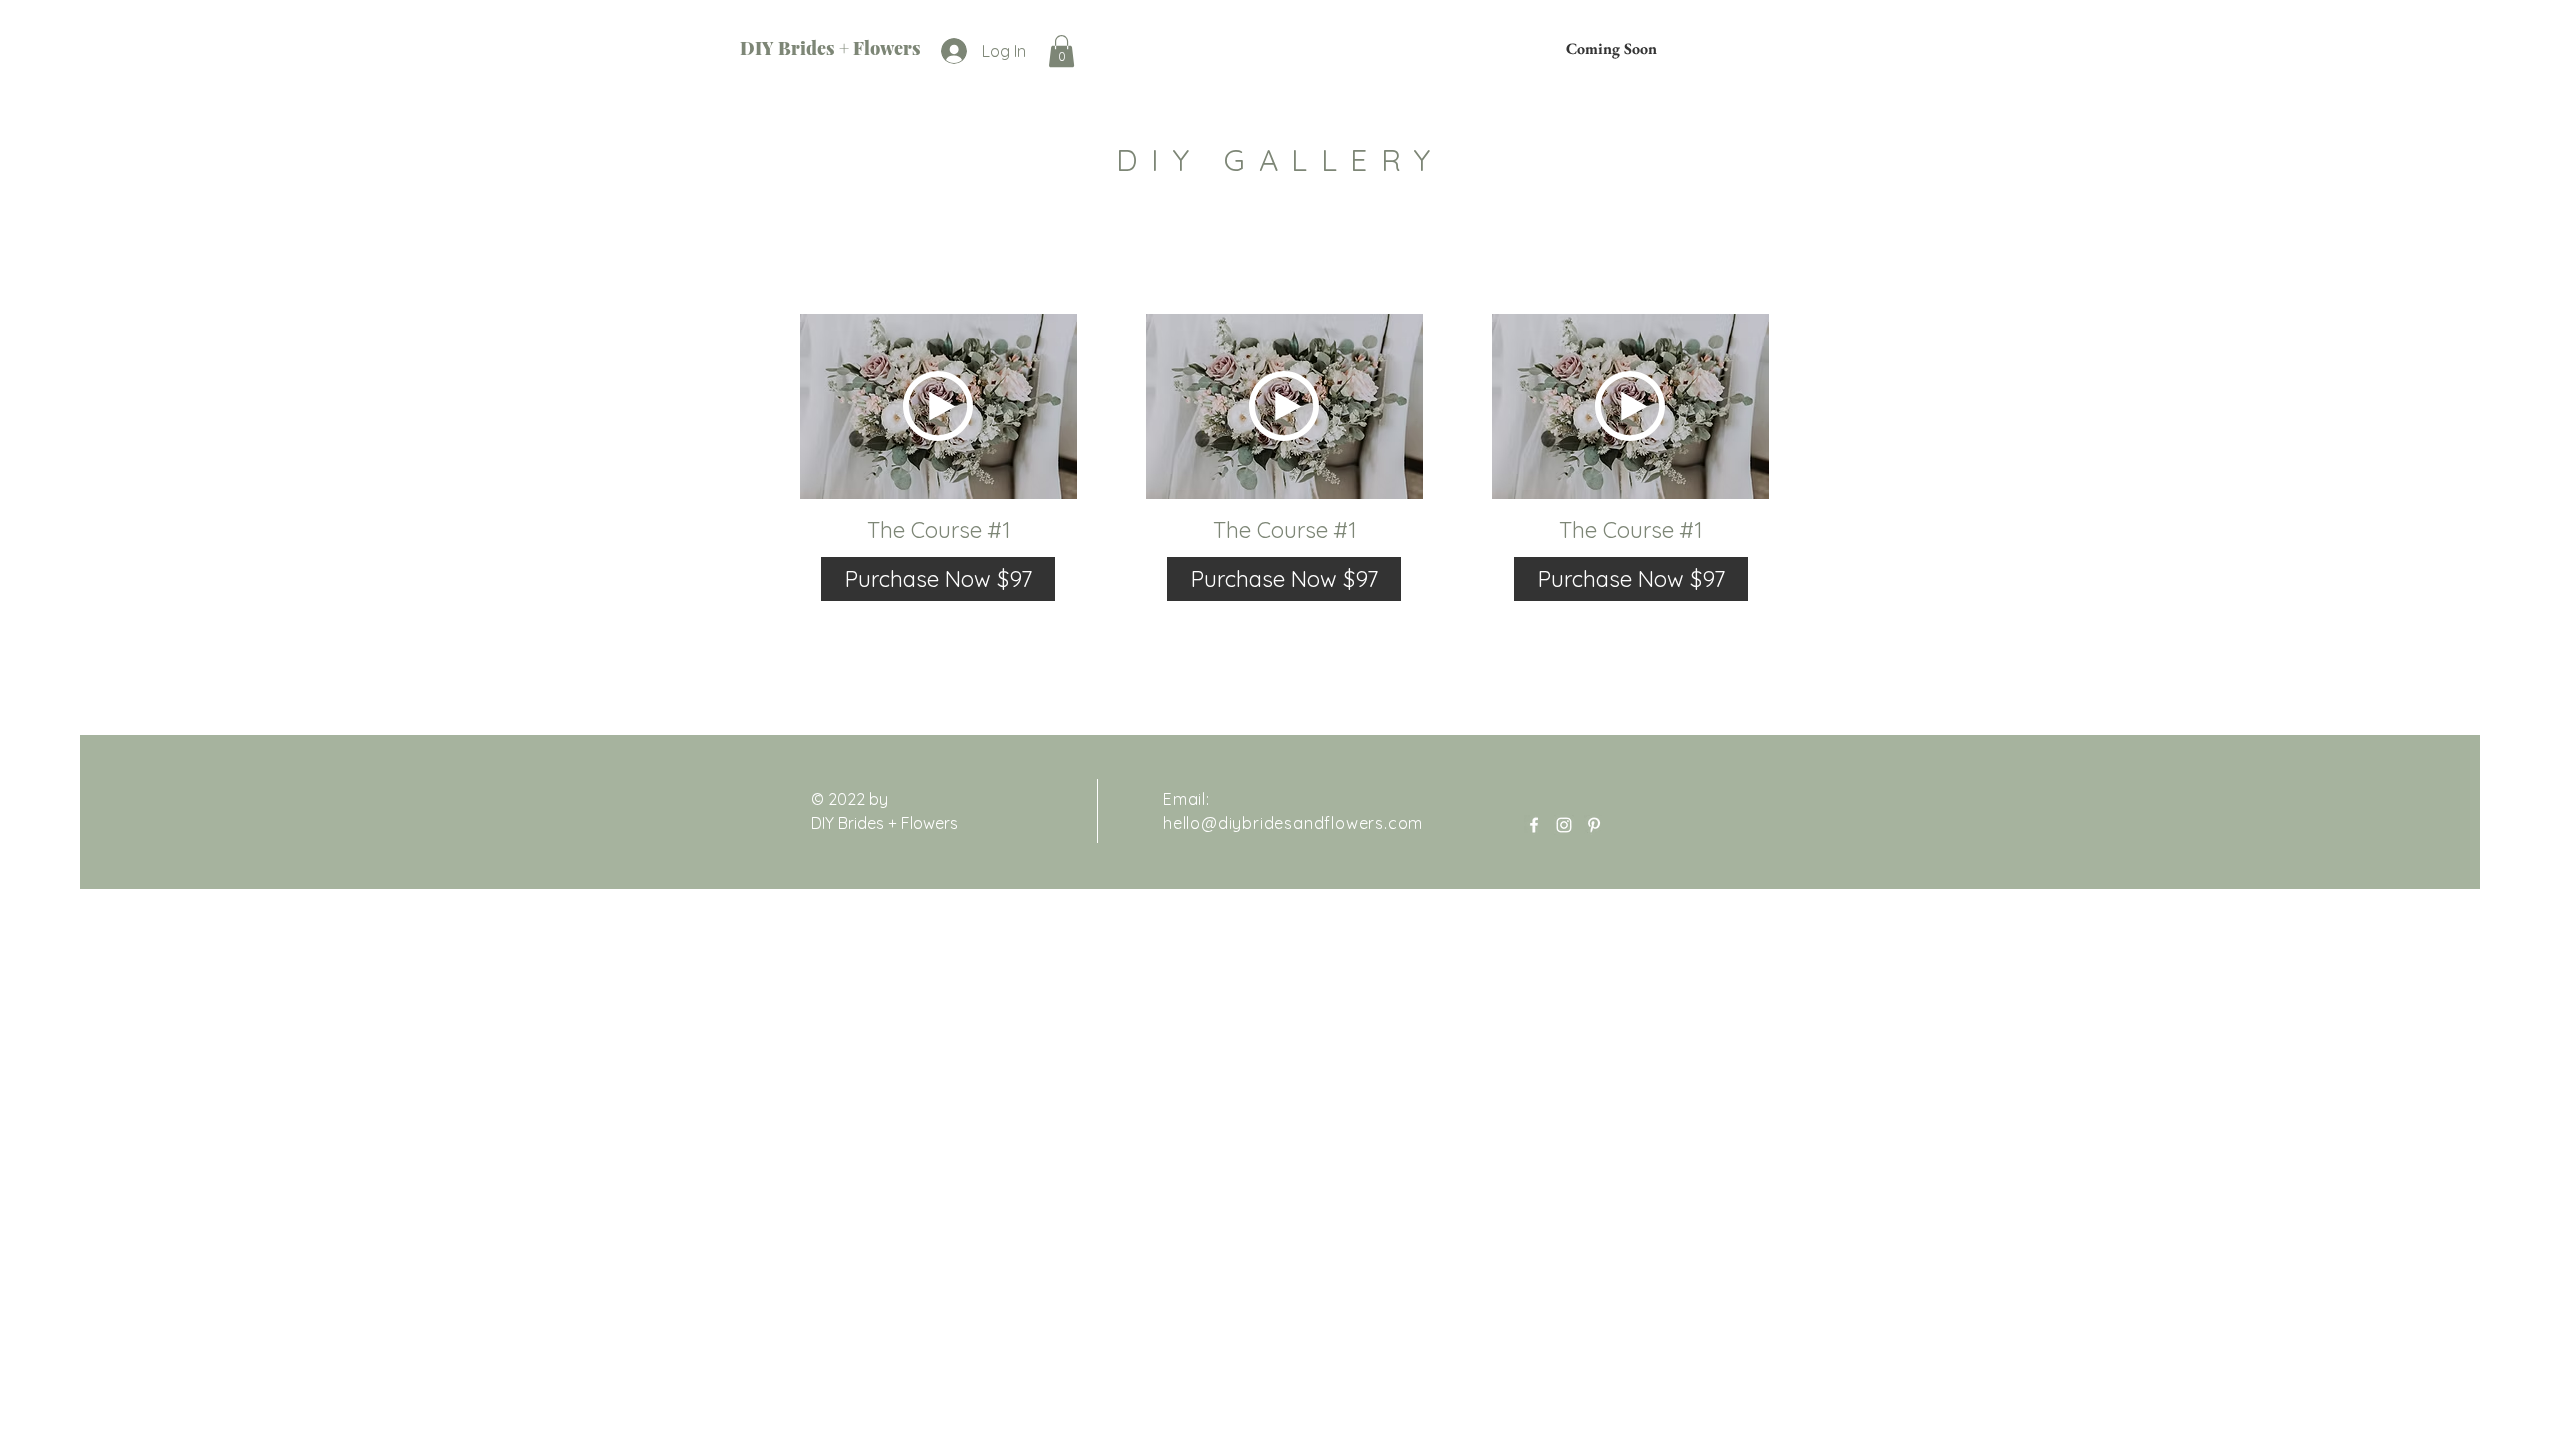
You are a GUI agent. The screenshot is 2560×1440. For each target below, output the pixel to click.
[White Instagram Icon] (1564, 825)
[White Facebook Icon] (1534, 825)
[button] (1061, 51)
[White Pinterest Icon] (1594, 825)
